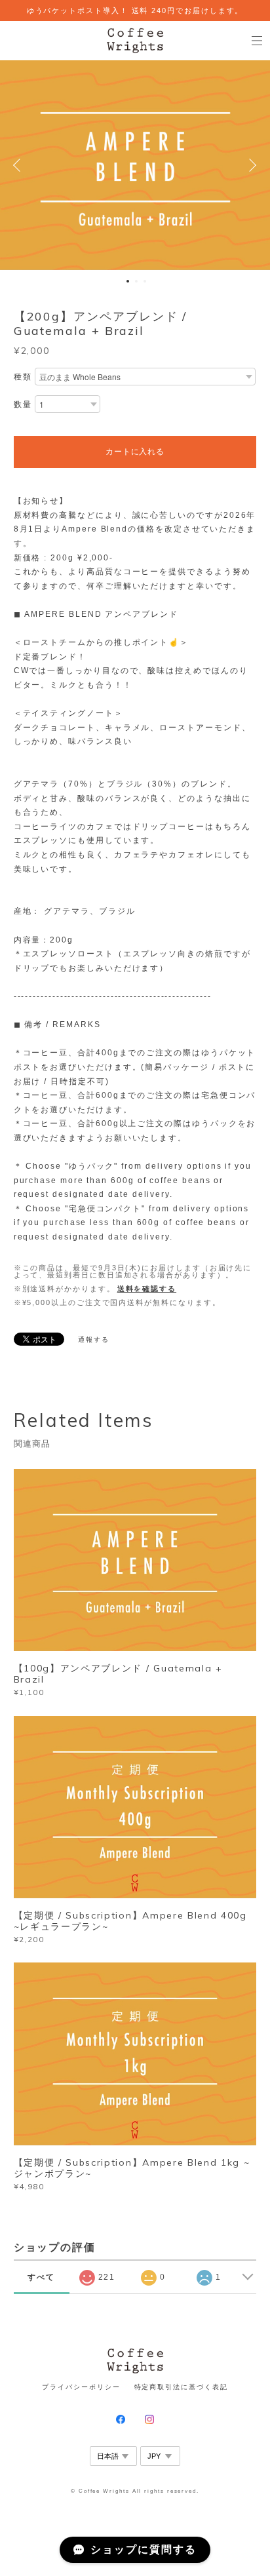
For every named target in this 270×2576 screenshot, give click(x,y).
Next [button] (250, 165)
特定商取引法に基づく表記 (181, 2387)
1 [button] (128, 281)
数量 (23, 404)
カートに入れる (135, 452)
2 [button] (136, 281)
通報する (94, 1339)
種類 (23, 377)
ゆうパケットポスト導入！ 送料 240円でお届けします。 (135, 10)
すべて (41, 2277)
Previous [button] (20, 165)
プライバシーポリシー (81, 2387)
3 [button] (145, 281)
